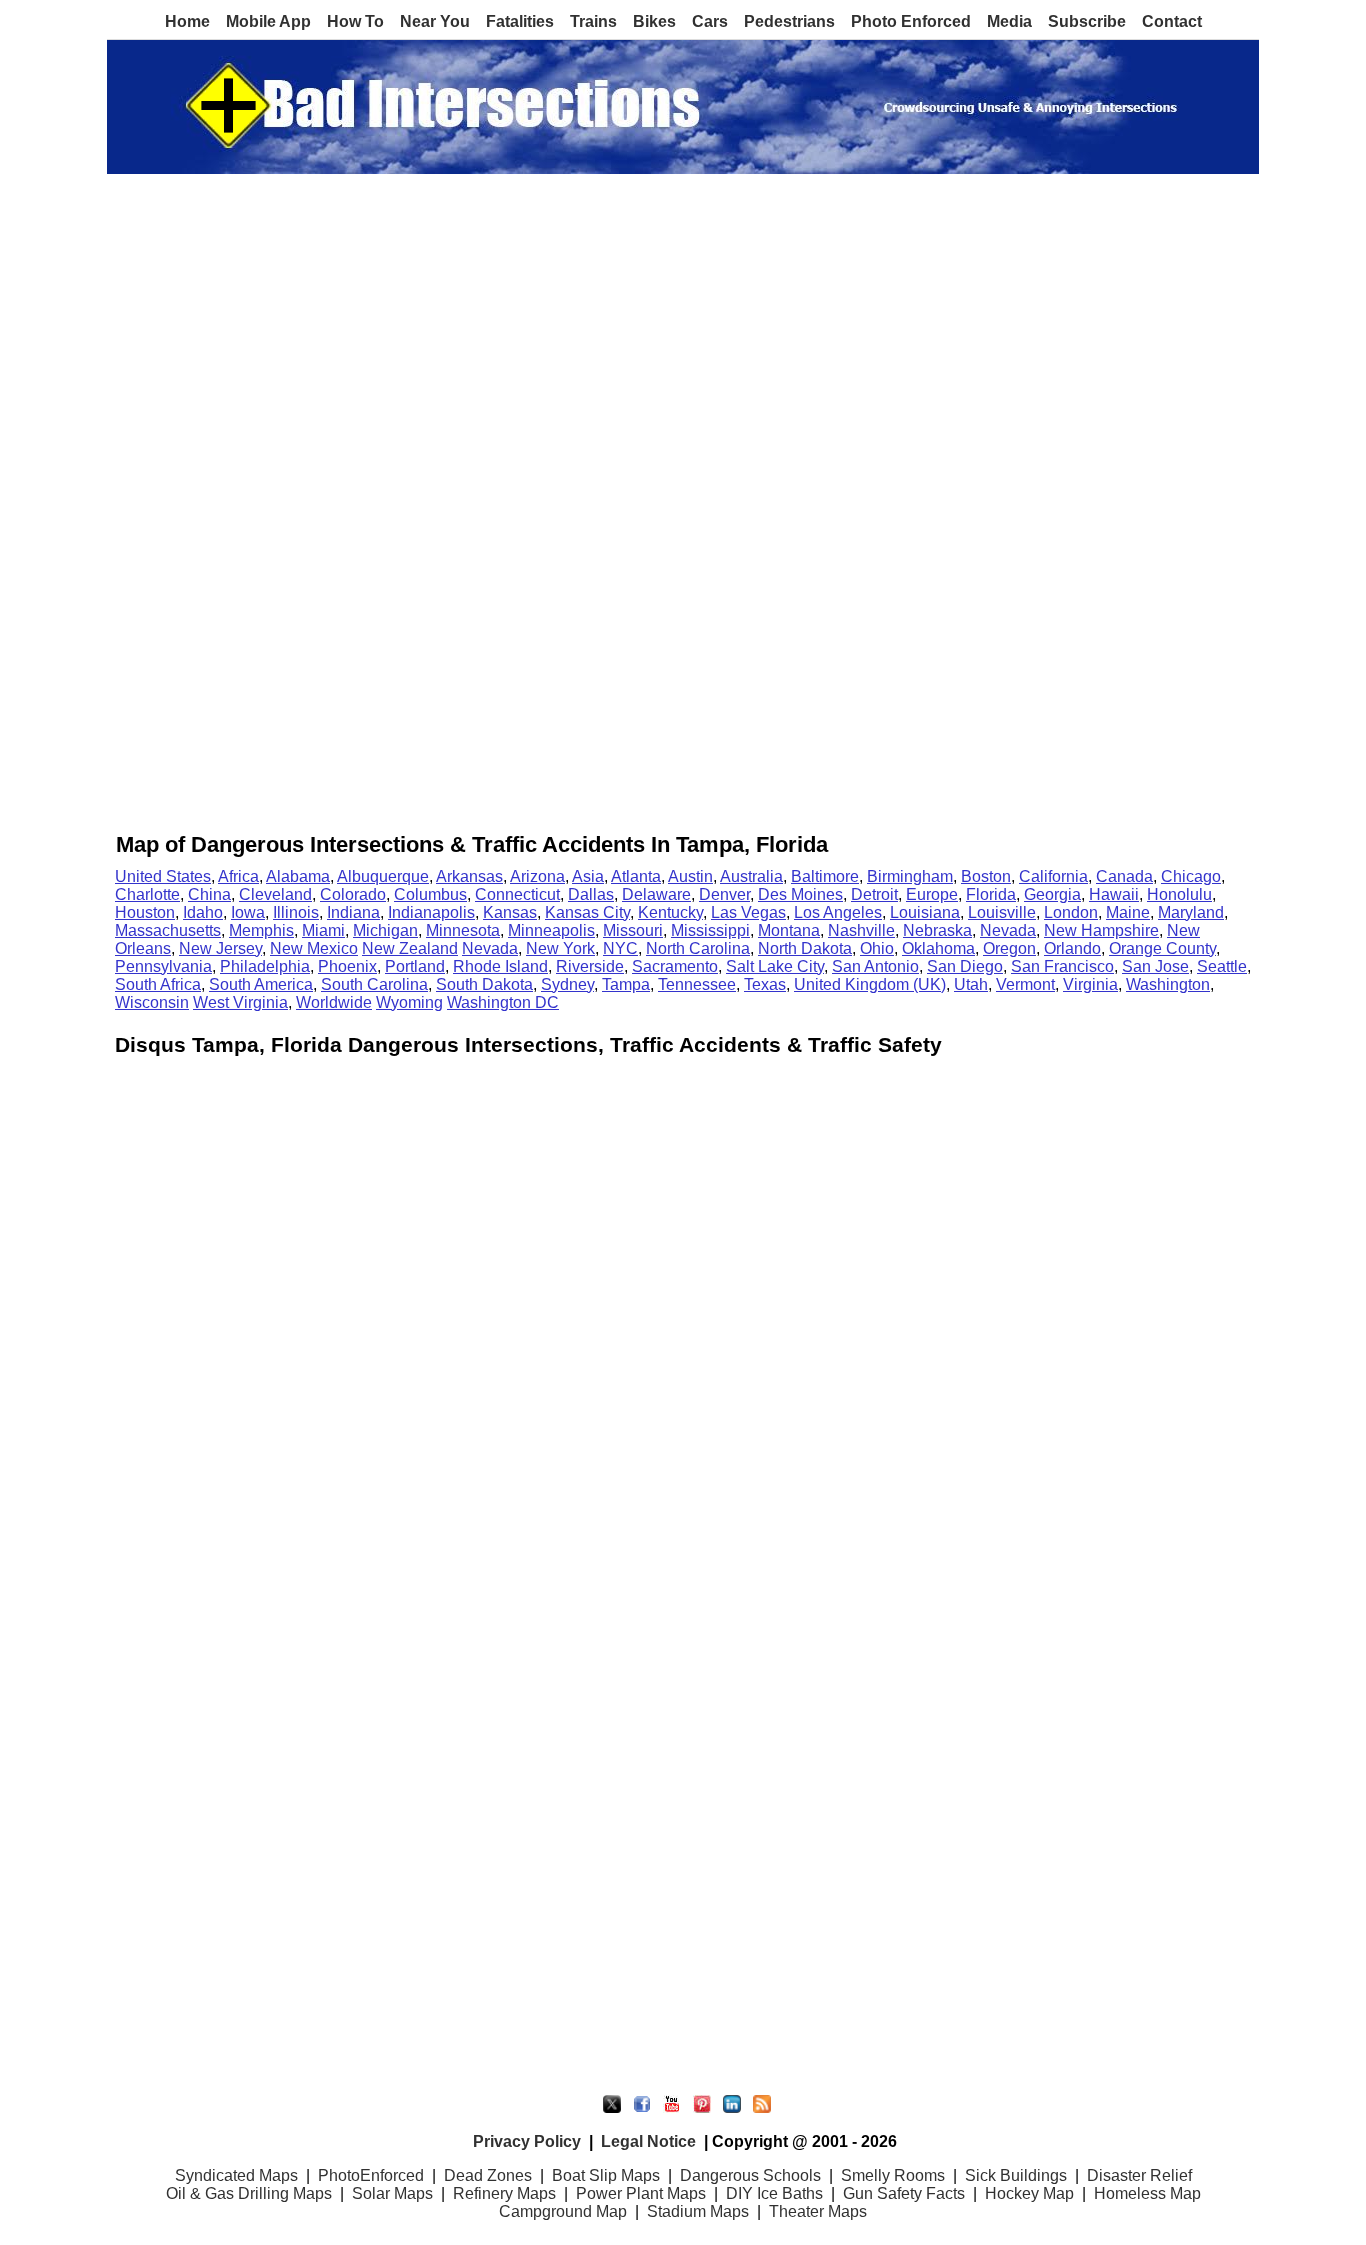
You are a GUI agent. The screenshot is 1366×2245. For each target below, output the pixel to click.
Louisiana (925, 912)
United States (163, 876)
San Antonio (875, 966)
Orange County (1162, 948)
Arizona (537, 876)
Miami (323, 930)
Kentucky (670, 912)
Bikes (654, 21)
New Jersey (220, 948)
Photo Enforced (911, 21)
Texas (765, 984)
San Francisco (1062, 966)
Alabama (298, 876)
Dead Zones (488, 2175)
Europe (932, 894)
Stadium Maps (698, 2211)
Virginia (1090, 984)
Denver (724, 894)
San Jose (1155, 966)
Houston (145, 912)
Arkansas (469, 876)
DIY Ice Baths (774, 2193)
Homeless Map (1147, 2193)
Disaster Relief (1139, 2175)
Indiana (353, 912)
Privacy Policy (527, 2141)
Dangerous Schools (750, 2175)
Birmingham (910, 876)
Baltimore (825, 876)
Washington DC (503, 1002)
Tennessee (697, 984)
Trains (593, 21)
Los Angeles (838, 912)
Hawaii (1114, 894)
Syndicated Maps (236, 2175)
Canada (1124, 876)
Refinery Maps (504, 2193)
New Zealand (410, 948)
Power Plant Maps (641, 2193)
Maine (1128, 912)
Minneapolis (551, 930)
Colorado (353, 894)
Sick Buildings (1016, 2175)
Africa (238, 876)
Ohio (877, 948)
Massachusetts (168, 930)
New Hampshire (1101, 930)
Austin (690, 876)
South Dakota (484, 984)
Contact (1172, 21)
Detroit (874, 894)
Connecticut (517, 894)
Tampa (626, 984)
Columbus (430, 894)
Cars (710, 21)
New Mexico (314, 948)
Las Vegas (748, 912)
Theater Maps (818, 2211)
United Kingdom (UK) (870, 984)
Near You (435, 21)
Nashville (861, 930)
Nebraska (937, 930)
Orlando (1072, 948)
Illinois (296, 912)
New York (560, 948)
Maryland (1191, 912)
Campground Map (563, 2211)
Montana (789, 930)
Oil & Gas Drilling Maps (249, 2193)
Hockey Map (1029, 2193)
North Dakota (805, 948)
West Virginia (240, 1002)
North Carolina (698, 948)
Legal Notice (648, 2141)
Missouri (633, 930)
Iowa (248, 912)
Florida (991, 894)
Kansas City (587, 912)
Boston (986, 876)
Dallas (591, 894)
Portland (415, 966)
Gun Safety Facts (904, 2193)
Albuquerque (383, 876)
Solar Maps (392, 2193)
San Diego (965, 966)
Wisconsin (152, 1002)
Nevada (1008, 930)
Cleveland (275, 894)
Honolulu (1179, 894)
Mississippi (710, 930)
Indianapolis (431, 912)
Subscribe (1087, 21)
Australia (751, 876)
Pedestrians (789, 21)
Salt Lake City (775, 966)
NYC (620, 948)
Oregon (1009, 948)
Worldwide (334, 1002)
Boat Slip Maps (606, 2175)
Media (1009, 21)
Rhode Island (500, 966)
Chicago (1191, 876)
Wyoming (409, 1002)
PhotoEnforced (371, 2175)
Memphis (261, 930)
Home (187, 21)
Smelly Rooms (893, 2175)
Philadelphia (265, 966)
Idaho (203, 912)
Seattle (1222, 966)
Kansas (510, 912)
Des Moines (800, 894)
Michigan (385, 930)
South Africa (158, 984)
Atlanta (636, 876)
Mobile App (268, 21)
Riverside (590, 966)
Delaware (656, 894)
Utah (971, 984)
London (1071, 912)
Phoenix (347, 966)
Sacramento (675, 966)
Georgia (1052, 894)
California (1053, 876)
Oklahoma (938, 948)
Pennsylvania (163, 966)
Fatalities (520, 21)
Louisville (1002, 912)
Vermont (1025, 984)
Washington (1168, 984)
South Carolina (374, 984)
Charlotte (147, 894)
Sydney (567, 984)
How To (355, 21)
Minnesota (463, 930)
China (209, 894)
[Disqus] (683, 1309)
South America (261, 984)
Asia (588, 876)
